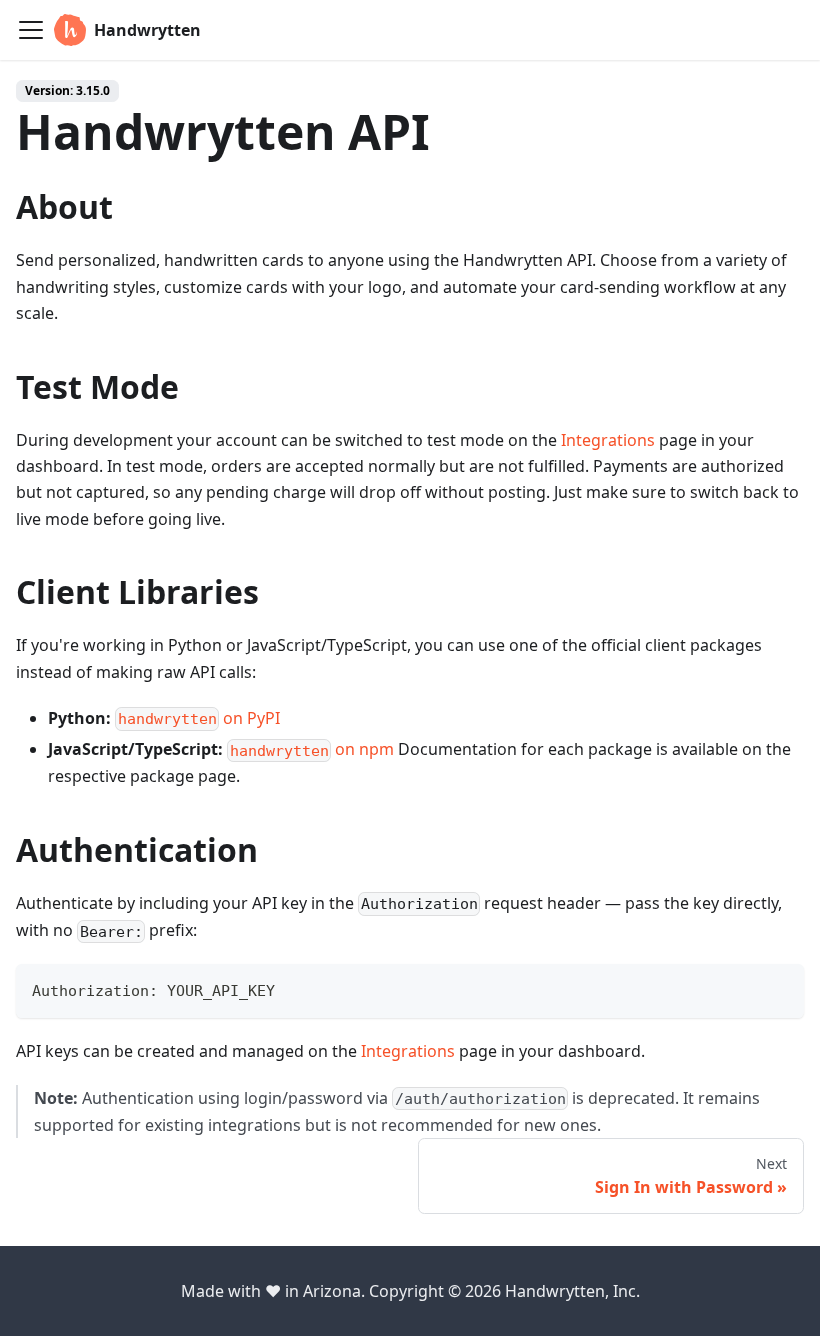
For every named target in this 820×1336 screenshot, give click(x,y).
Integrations (608, 440)
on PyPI (199, 718)
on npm (312, 749)
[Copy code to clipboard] (779, 988)
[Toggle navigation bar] (31, 30)
